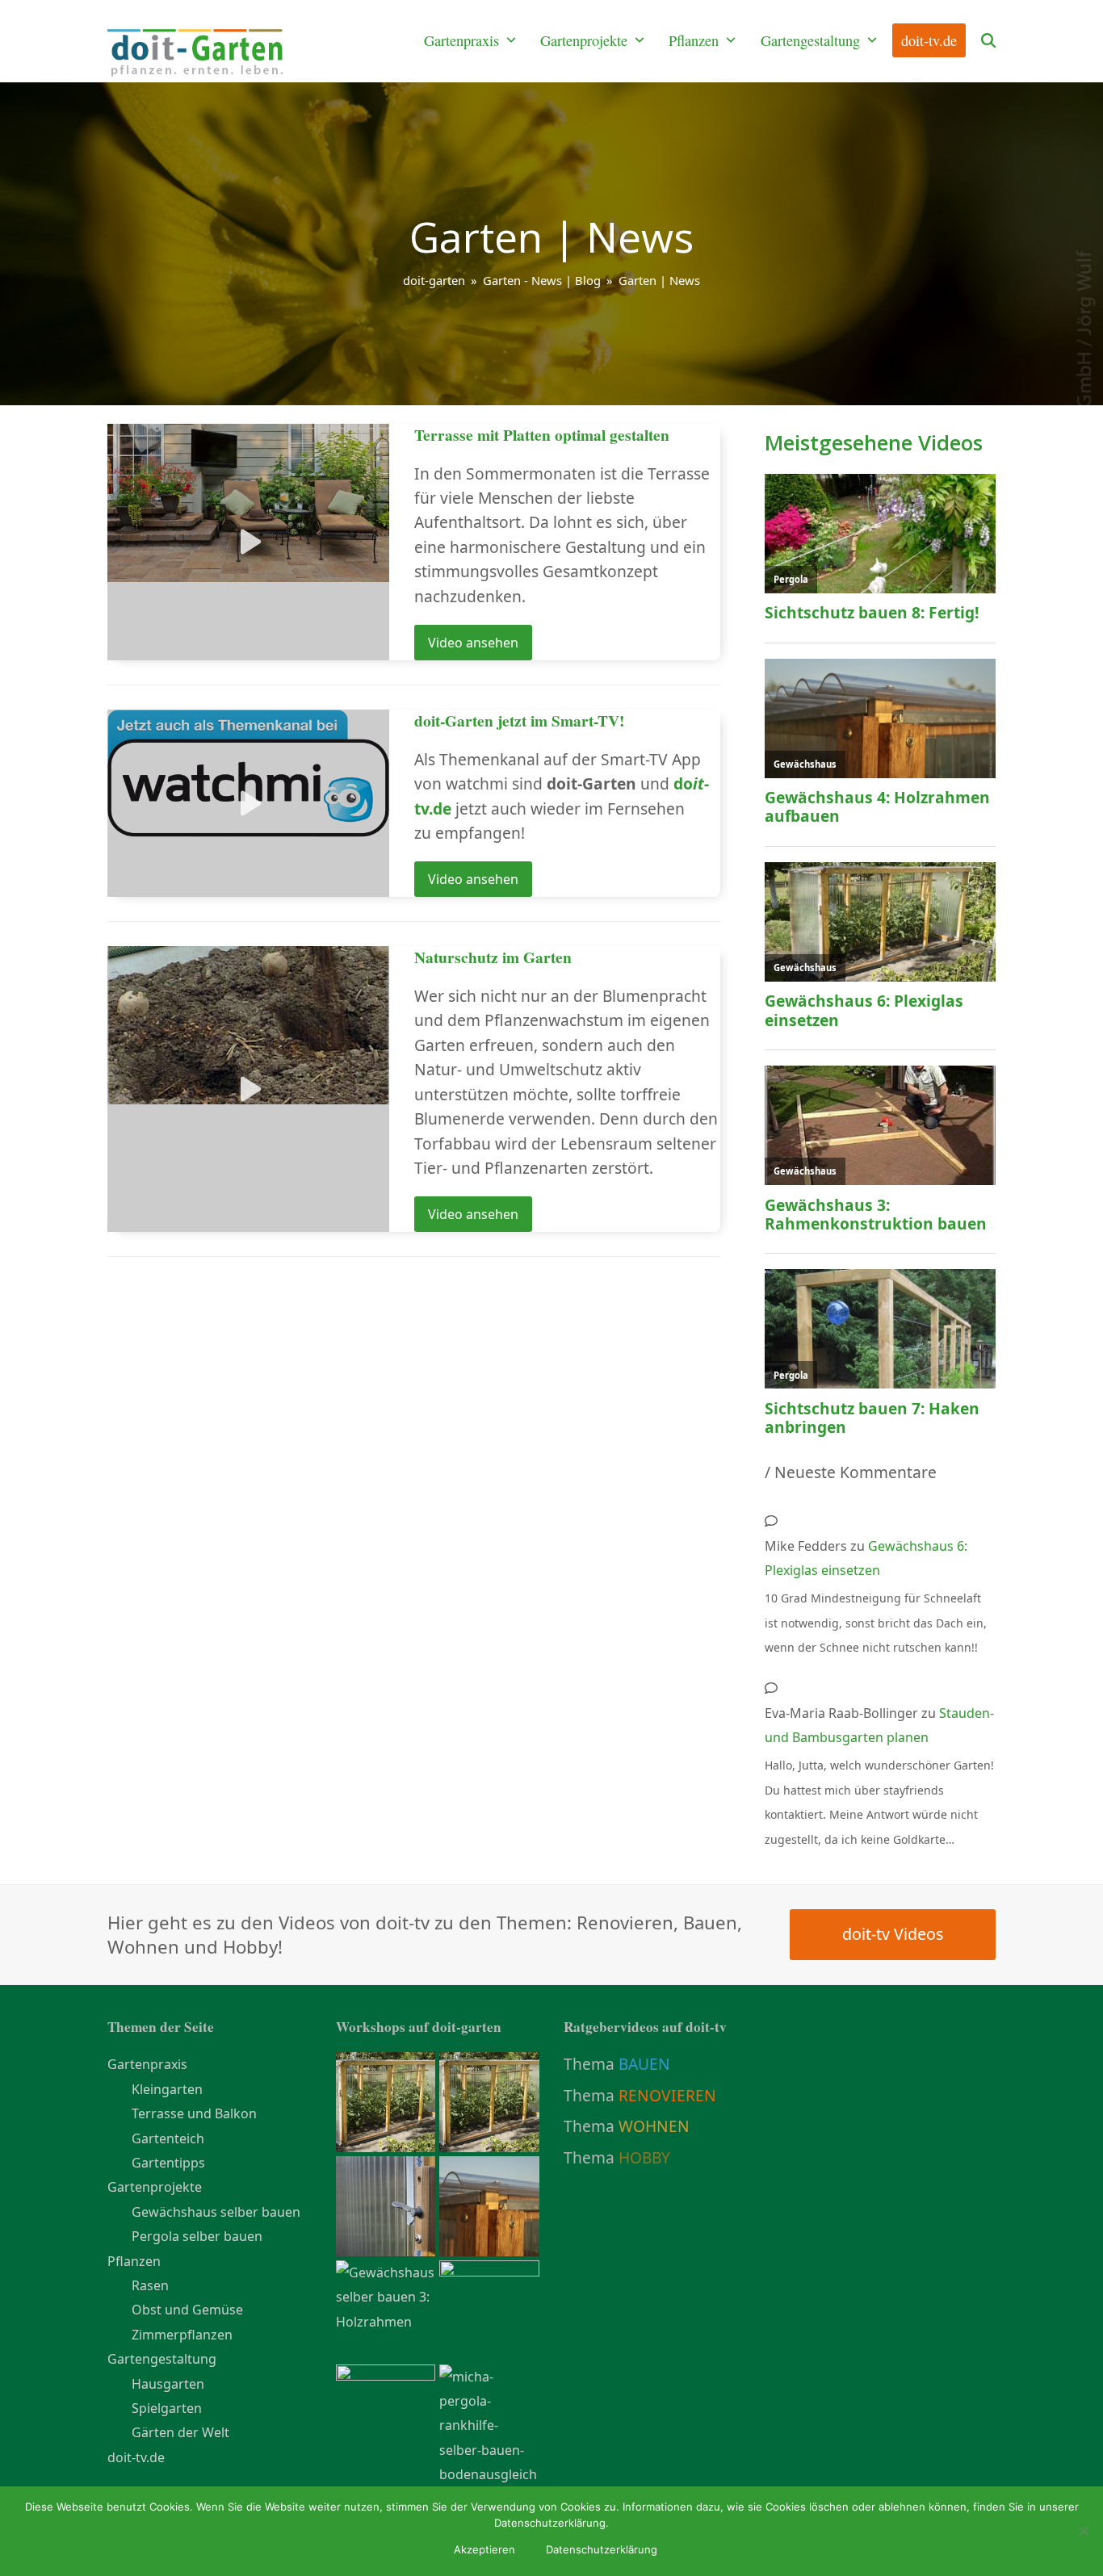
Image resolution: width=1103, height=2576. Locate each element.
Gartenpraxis (147, 2064)
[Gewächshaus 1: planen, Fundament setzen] (386, 2413)
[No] (1083, 2531)
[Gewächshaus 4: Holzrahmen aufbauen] (489, 2205)
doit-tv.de (136, 2457)
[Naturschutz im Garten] (248, 1024)
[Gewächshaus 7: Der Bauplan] (489, 2101)
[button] (988, 41)
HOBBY (644, 2157)
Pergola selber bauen (197, 2236)
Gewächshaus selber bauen (216, 2212)
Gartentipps (168, 2163)
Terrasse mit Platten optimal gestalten (542, 435)
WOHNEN (654, 2126)
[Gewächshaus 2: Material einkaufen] (489, 2309)
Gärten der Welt (180, 2432)
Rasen (150, 2285)
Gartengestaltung (162, 2359)
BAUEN (644, 2064)
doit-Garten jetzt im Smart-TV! (519, 720)
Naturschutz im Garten (493, 957)
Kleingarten (167, 2089)
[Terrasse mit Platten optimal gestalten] (248, 501)
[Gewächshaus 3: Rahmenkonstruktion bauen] (386, 2296)
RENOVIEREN (667, 2095)
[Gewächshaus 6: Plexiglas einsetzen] (386, 2101)
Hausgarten (168, 2384)
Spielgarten (167, 2408)
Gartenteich (168, 2138)
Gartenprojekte (155, 2187)
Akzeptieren (484, 2549)
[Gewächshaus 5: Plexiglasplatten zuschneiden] (386, 2205)
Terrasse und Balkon (194, 2113)
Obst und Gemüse (187, 2310)
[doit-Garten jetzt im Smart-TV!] (248, 773)
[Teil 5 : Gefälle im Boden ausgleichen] (489, 2424)
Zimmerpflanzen (182, 2335)
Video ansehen (473, 643)
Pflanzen (134, 2261)
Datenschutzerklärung (602, 2549)
